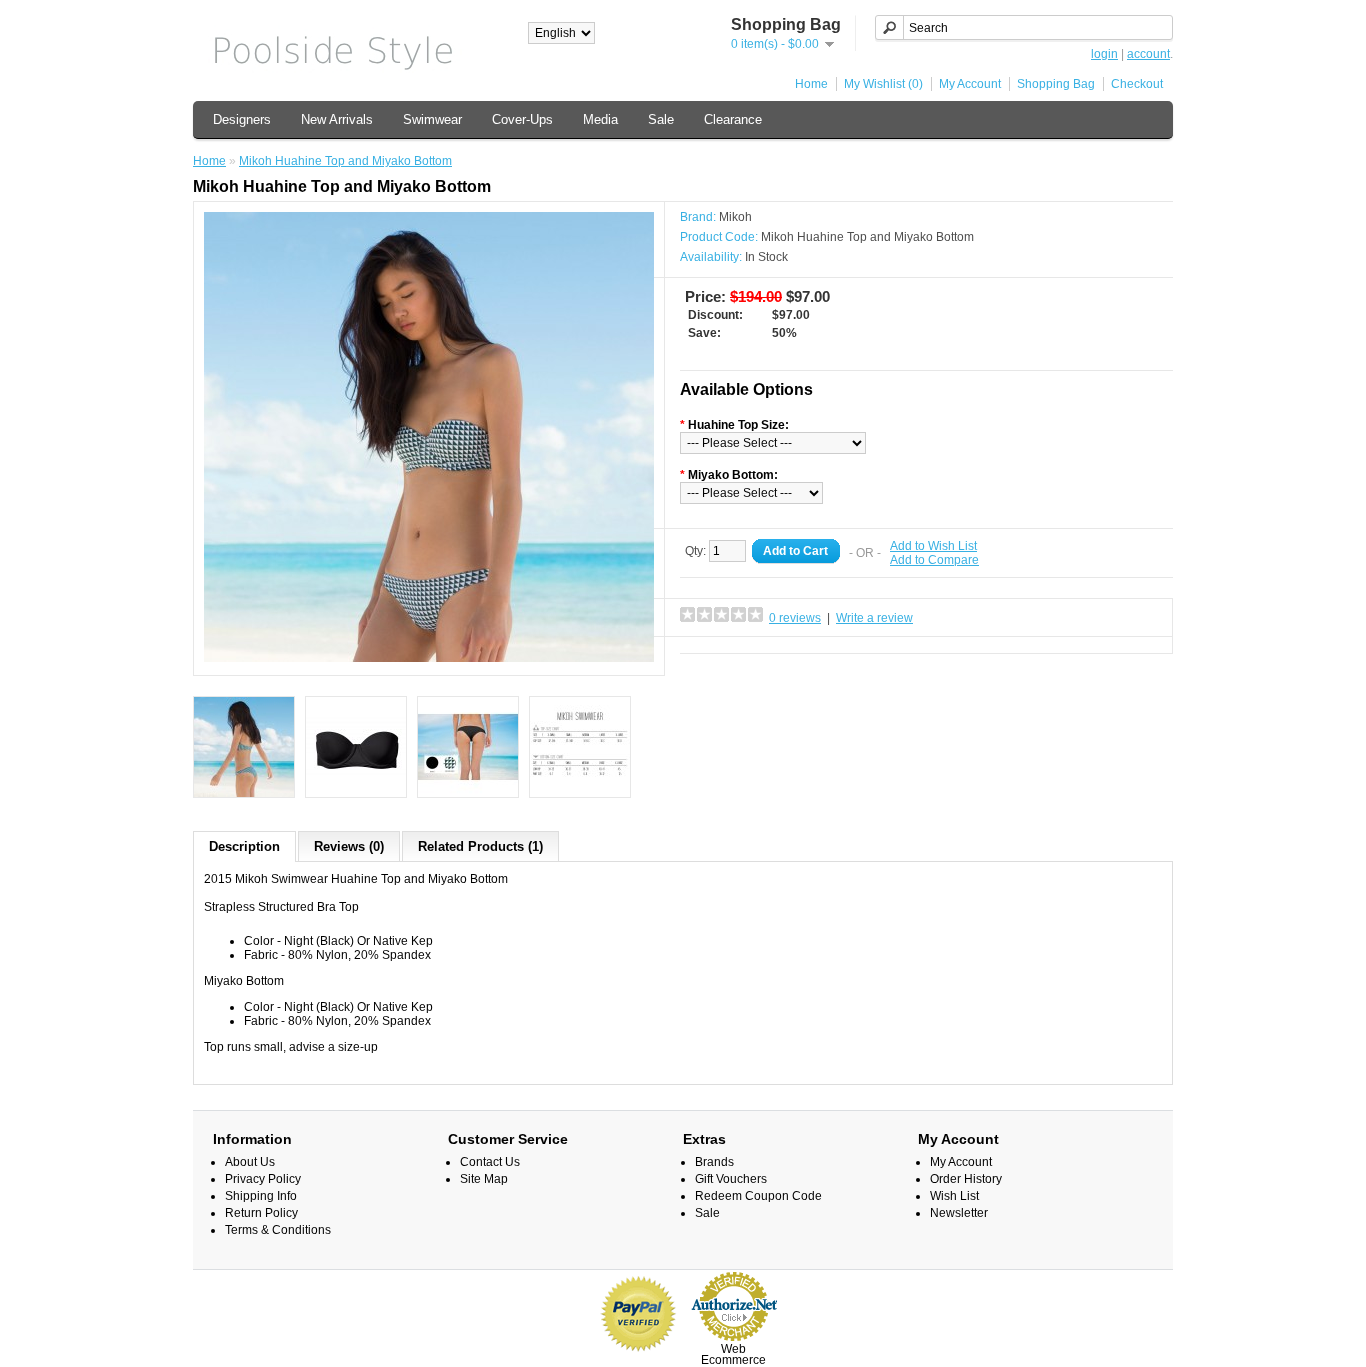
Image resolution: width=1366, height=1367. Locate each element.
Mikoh (735, 217)
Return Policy (261, 1213)
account (1148, 54)
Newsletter (959, 1213)
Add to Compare (934, 560)
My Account (970, 84)
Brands (714, 1162)
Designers (242, 119)
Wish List (954, 1196)
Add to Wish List (933, 546)
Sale (661, 119)
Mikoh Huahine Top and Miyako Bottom (345, 161)
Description (244, 846)
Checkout (1137, 84)
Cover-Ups (522, 119)
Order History (966, 1179)
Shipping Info (261, 1196)
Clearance (733, 119)
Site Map (484, 1179)
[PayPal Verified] (638, 1355)
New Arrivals (337, 119)
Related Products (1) (480, 846)
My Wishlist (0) (883, 84)
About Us (250, 1162)
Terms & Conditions (278, 1230)
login (1104, 54)
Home (811, 84)
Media (600, 119)
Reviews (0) (349, 846)
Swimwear (432, 119)
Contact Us (490, 1162)
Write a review (874, 618)
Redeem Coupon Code (758, 1196)
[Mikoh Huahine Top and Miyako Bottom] (429, 658)
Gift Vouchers (731, 1179)
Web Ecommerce (733, 1354)
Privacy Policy (263, 1179)
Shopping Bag (1056, 84)
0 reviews (795, 618)
